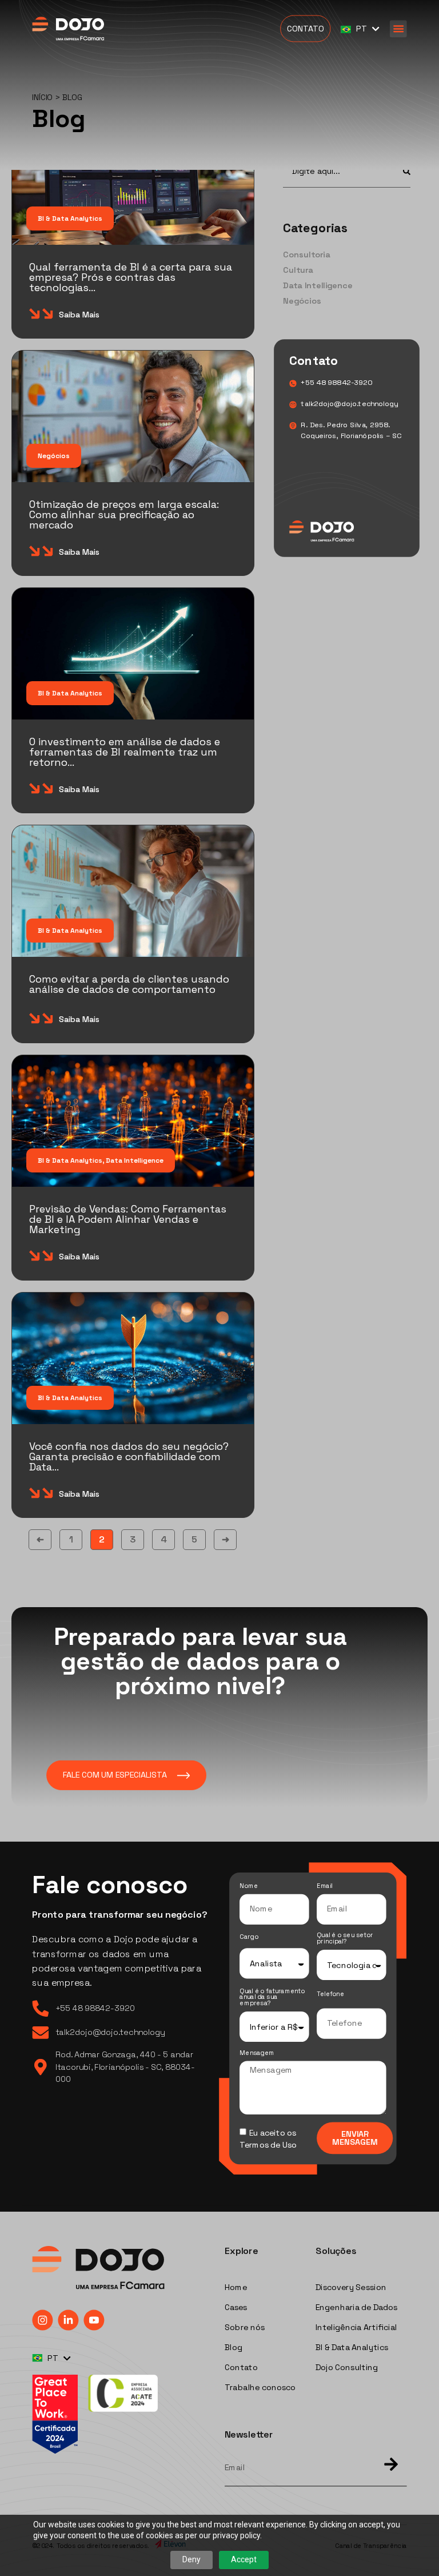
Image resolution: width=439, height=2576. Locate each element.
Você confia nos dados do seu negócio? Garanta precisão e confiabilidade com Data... (129, 1456)
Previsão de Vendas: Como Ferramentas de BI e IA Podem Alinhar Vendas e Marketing (128, 1219)
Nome (249, 1887)
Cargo (249, 1937)
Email (325, 1887)
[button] (398, 29)
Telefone (330, 1995)
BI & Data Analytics (70, 218)
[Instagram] (42, 2320)
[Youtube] (94, 2320)
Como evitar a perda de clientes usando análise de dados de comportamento (129, 984)
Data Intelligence (135, 1160)
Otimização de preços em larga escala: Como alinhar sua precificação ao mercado (124, 514)
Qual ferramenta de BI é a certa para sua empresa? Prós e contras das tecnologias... (131, 277)
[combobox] (336, 171)
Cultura (298, 270)
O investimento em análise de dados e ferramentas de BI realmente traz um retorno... (125, 752)
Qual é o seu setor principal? (345, 1939)
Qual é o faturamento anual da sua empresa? (272, 1998)
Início (42, 98)
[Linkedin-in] (68, 2320)
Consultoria (307, 255)
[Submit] (386, 2465)
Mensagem (257, 2054)
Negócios (54, 456)
